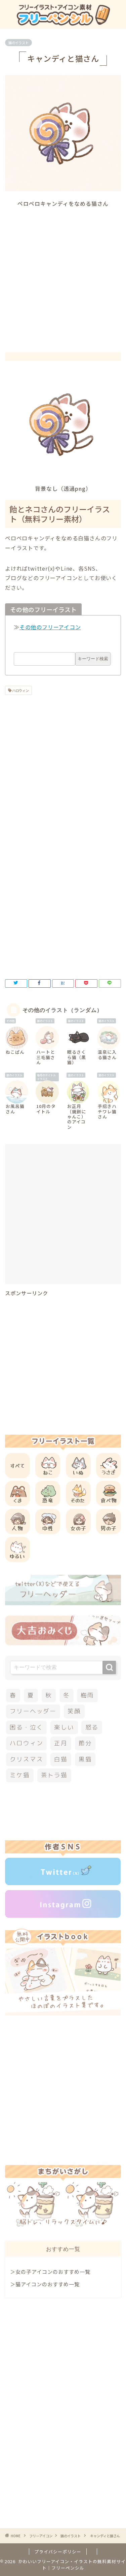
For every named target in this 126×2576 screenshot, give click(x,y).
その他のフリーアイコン (50, 627)
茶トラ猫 (54, 1775)
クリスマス (26, 1759)
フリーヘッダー (33, 1711)
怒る (92, 1727)
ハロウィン (20, 690)
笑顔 (74, 1711)
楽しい (64, 1727)
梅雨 (87, 1695)
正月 (61, 1743)
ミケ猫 (20, 1775)
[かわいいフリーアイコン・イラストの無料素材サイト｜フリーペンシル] (63, 23)
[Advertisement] (63, 274)
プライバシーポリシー (58, 2552)
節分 (85, 1743)
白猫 (61, 1759)
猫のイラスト (18, 43)
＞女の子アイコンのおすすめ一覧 (50, 2271)
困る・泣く (26, 1727)
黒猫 (85, 1759)
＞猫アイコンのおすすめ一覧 (45, 2284)
